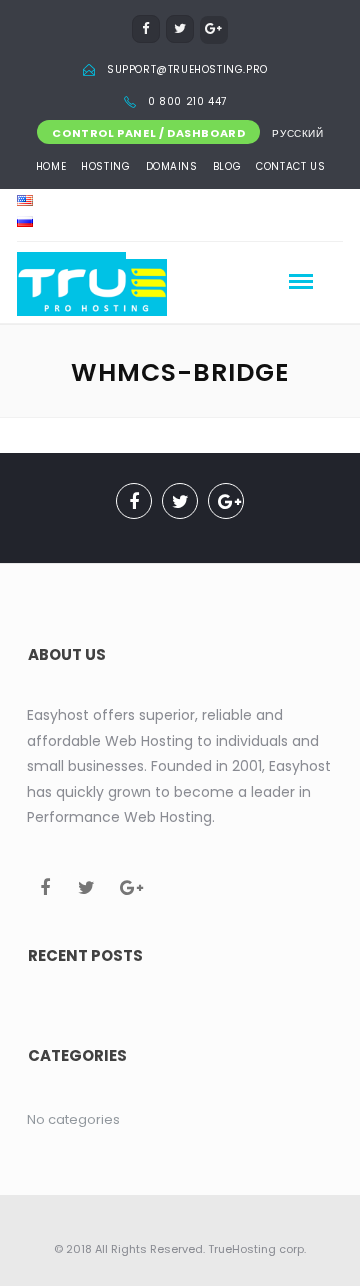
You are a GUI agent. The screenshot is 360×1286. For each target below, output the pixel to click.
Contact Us (290, 166)
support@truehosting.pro (187, 69)
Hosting (105, 166)
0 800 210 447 (187, 101)
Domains (172, 166)
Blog (227, 166)
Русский (297, 133)
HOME (51, 166)
